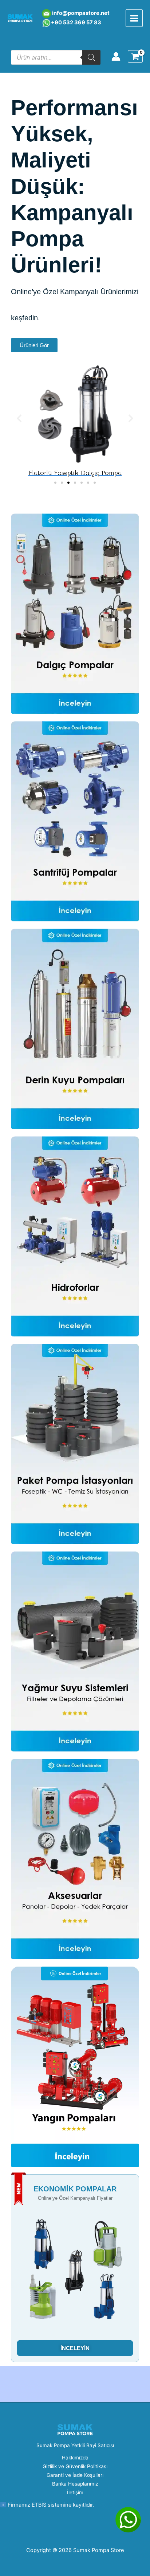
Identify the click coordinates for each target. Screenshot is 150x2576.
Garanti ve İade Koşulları (75, 2475)
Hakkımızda (75, 2458)
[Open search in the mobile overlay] (56, 57)
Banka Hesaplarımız (75, 2484)
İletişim (75, 2492)
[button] (19, 419)
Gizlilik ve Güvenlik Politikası (75, 2466)
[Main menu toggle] (134, 18)
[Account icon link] (116, 56)
